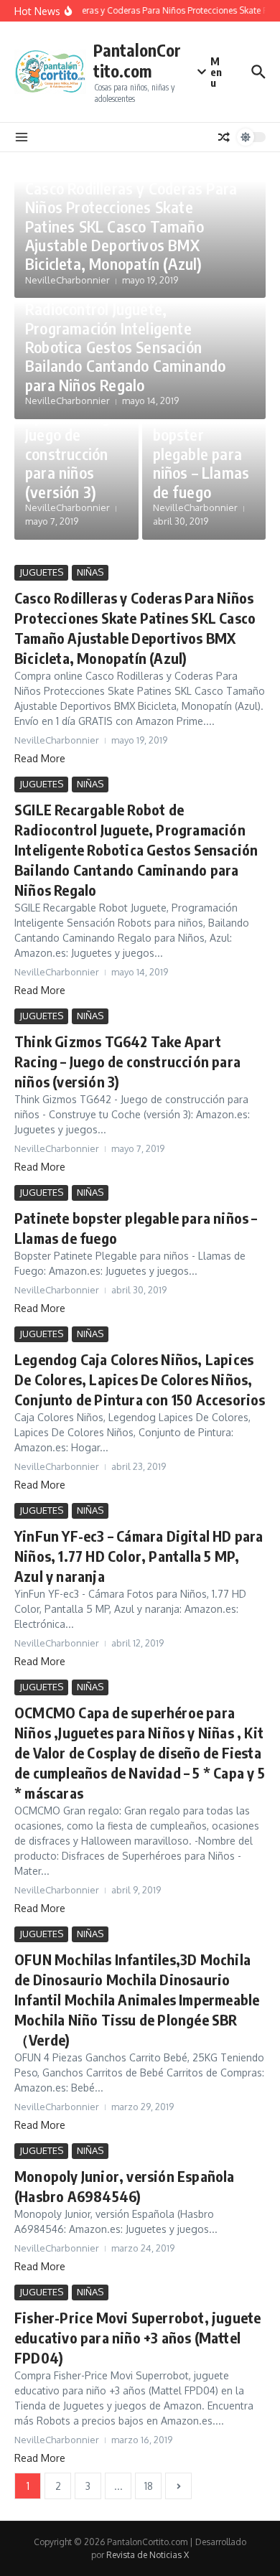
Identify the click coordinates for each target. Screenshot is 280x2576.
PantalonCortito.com (137, 61)
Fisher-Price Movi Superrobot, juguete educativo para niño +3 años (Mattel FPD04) (137, 2337)
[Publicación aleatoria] (224, 137)
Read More (40, 758)
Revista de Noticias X (148, 2555)
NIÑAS (90, 572)
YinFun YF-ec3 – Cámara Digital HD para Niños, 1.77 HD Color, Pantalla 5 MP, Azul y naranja (139, 1556)
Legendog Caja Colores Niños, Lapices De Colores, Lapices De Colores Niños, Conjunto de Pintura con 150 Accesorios (140, 1379)
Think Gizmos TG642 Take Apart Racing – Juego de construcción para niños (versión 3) (73, 434)
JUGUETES (41, 572)
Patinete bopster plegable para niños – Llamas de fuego (201, 454)
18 (149, 2486)
